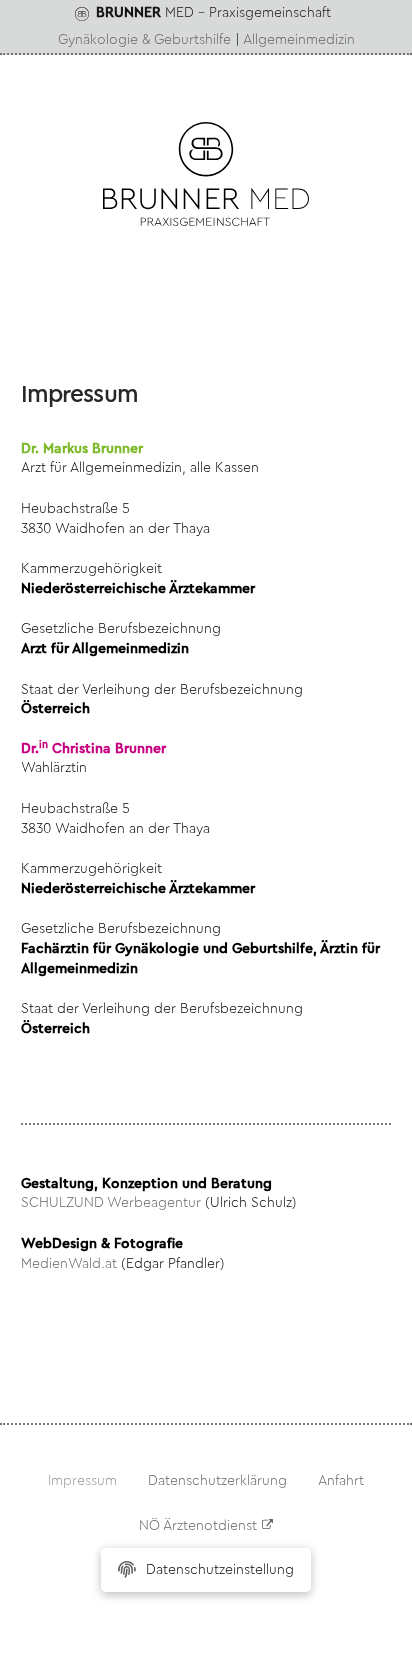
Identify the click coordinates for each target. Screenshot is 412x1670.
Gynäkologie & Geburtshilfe (144, 40)
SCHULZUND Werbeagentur (111, 1203)
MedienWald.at (69, 1264)
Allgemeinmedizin (299, 40)
